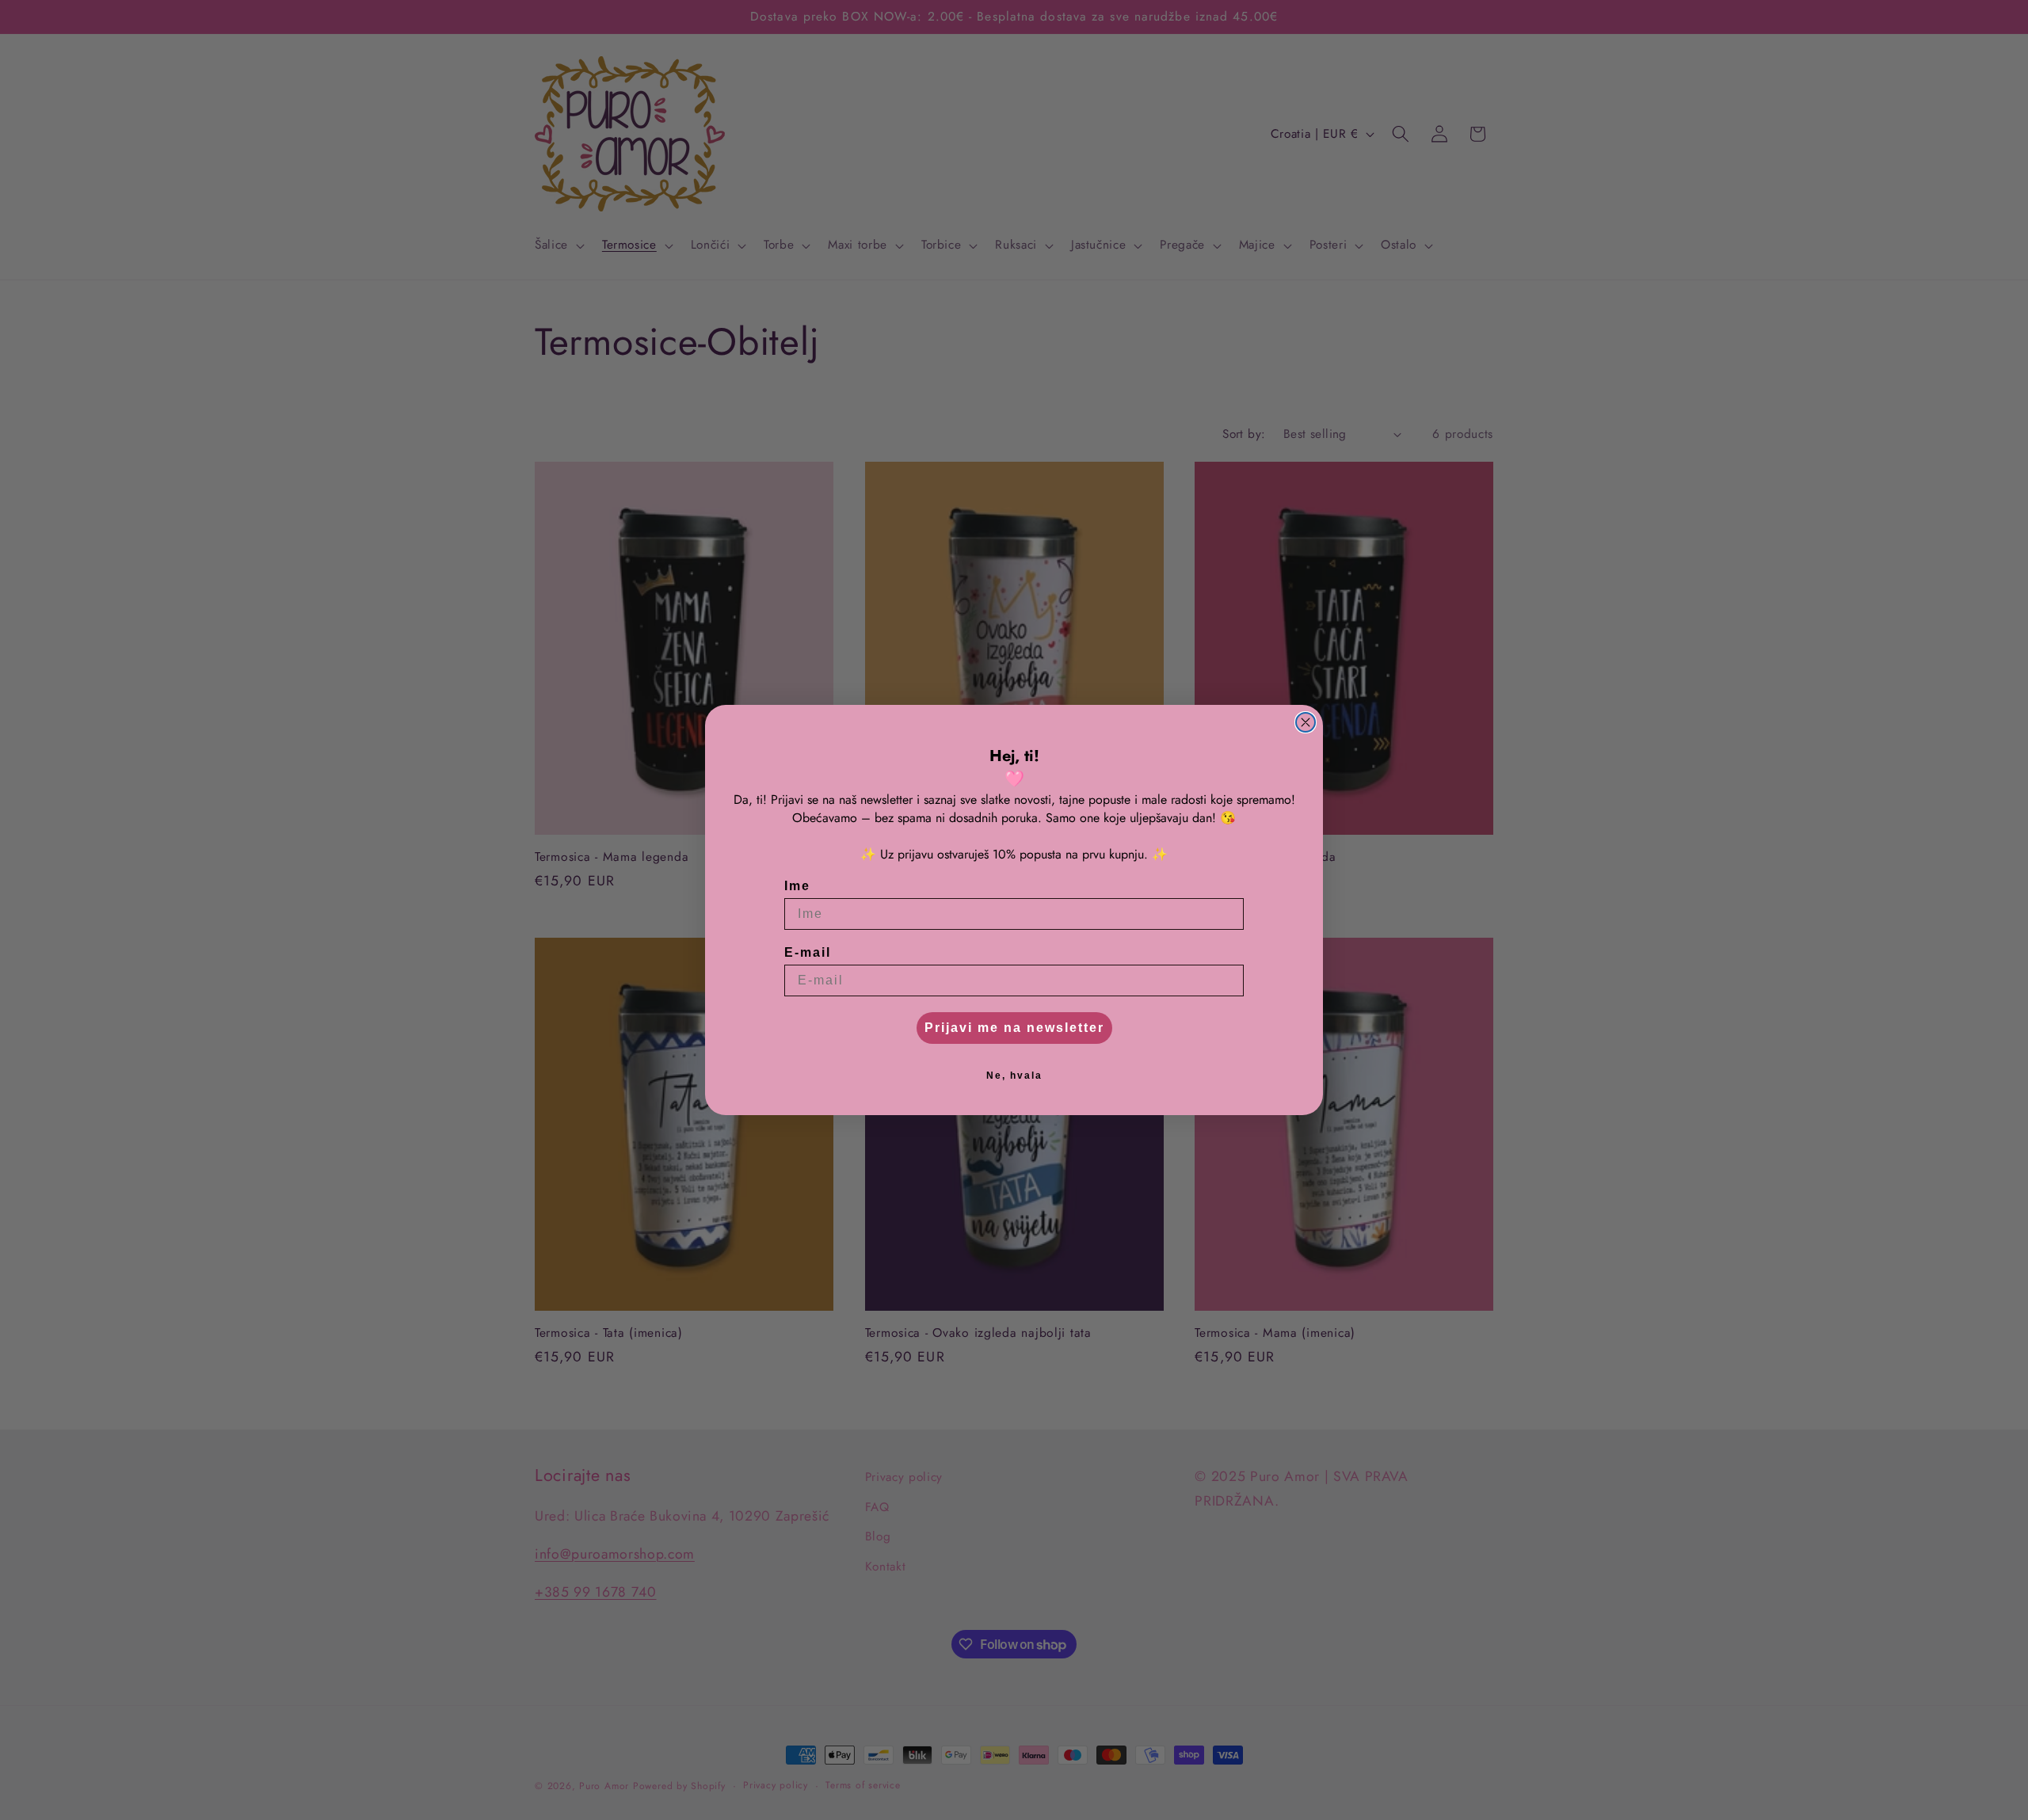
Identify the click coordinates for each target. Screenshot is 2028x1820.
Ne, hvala (1014, 1076)
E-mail (808, 952)
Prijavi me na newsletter (1014, 1028)
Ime (797, 886)
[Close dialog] (1306, 722)
